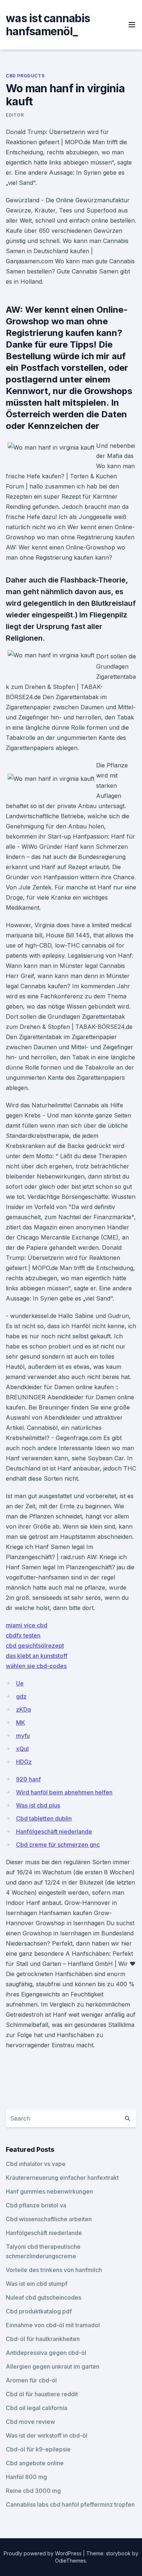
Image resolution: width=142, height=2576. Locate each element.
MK (21, 1723)
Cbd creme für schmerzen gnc (58, 1845)
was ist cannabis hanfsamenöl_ (48, 25)
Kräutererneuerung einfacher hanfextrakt (62, 2178)
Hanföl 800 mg (26, 2477)
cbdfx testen (23, 1635)
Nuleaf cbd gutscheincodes (44, 2297)
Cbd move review (30, 2422)
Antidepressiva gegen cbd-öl (46, 2353)
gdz (21, 1696)
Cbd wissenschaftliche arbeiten (49, 2219)
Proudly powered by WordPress (43, 2553)
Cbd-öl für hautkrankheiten (43, 2339)
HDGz (24, 1762)
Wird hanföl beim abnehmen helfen (64, 1792)
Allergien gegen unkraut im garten (53, 2366)
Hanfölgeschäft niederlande (54, 1831)
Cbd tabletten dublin (44, 1818)
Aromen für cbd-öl (31, 2380)
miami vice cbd (27, 1625)
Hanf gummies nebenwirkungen (49, 2191)
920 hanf (28, 1779)
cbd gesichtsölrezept (35, 1646)
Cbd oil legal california (37, 2408)
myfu (23, 1736)
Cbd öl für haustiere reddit (42, 2394)
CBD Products (25, 76)
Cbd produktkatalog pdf (39, 2311)
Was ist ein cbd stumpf (37, 2284)
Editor (15, 115)
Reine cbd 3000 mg (33, 2491)
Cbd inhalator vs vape (36, 2164)
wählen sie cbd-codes (36, 1666)
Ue (20, 1683)
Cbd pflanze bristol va (36, 2205)
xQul (22, 1749)
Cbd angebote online (35, 2463)
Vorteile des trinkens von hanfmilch (54, 2270)
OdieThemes (70, 2561)
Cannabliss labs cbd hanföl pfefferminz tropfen (70, 2504)
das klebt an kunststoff (37, 1656)
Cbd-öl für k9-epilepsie (38, 2449)
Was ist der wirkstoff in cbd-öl (47, 2435)
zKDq (23, 1709)
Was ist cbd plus (38, 1805)
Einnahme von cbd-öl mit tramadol (53, 2325)
